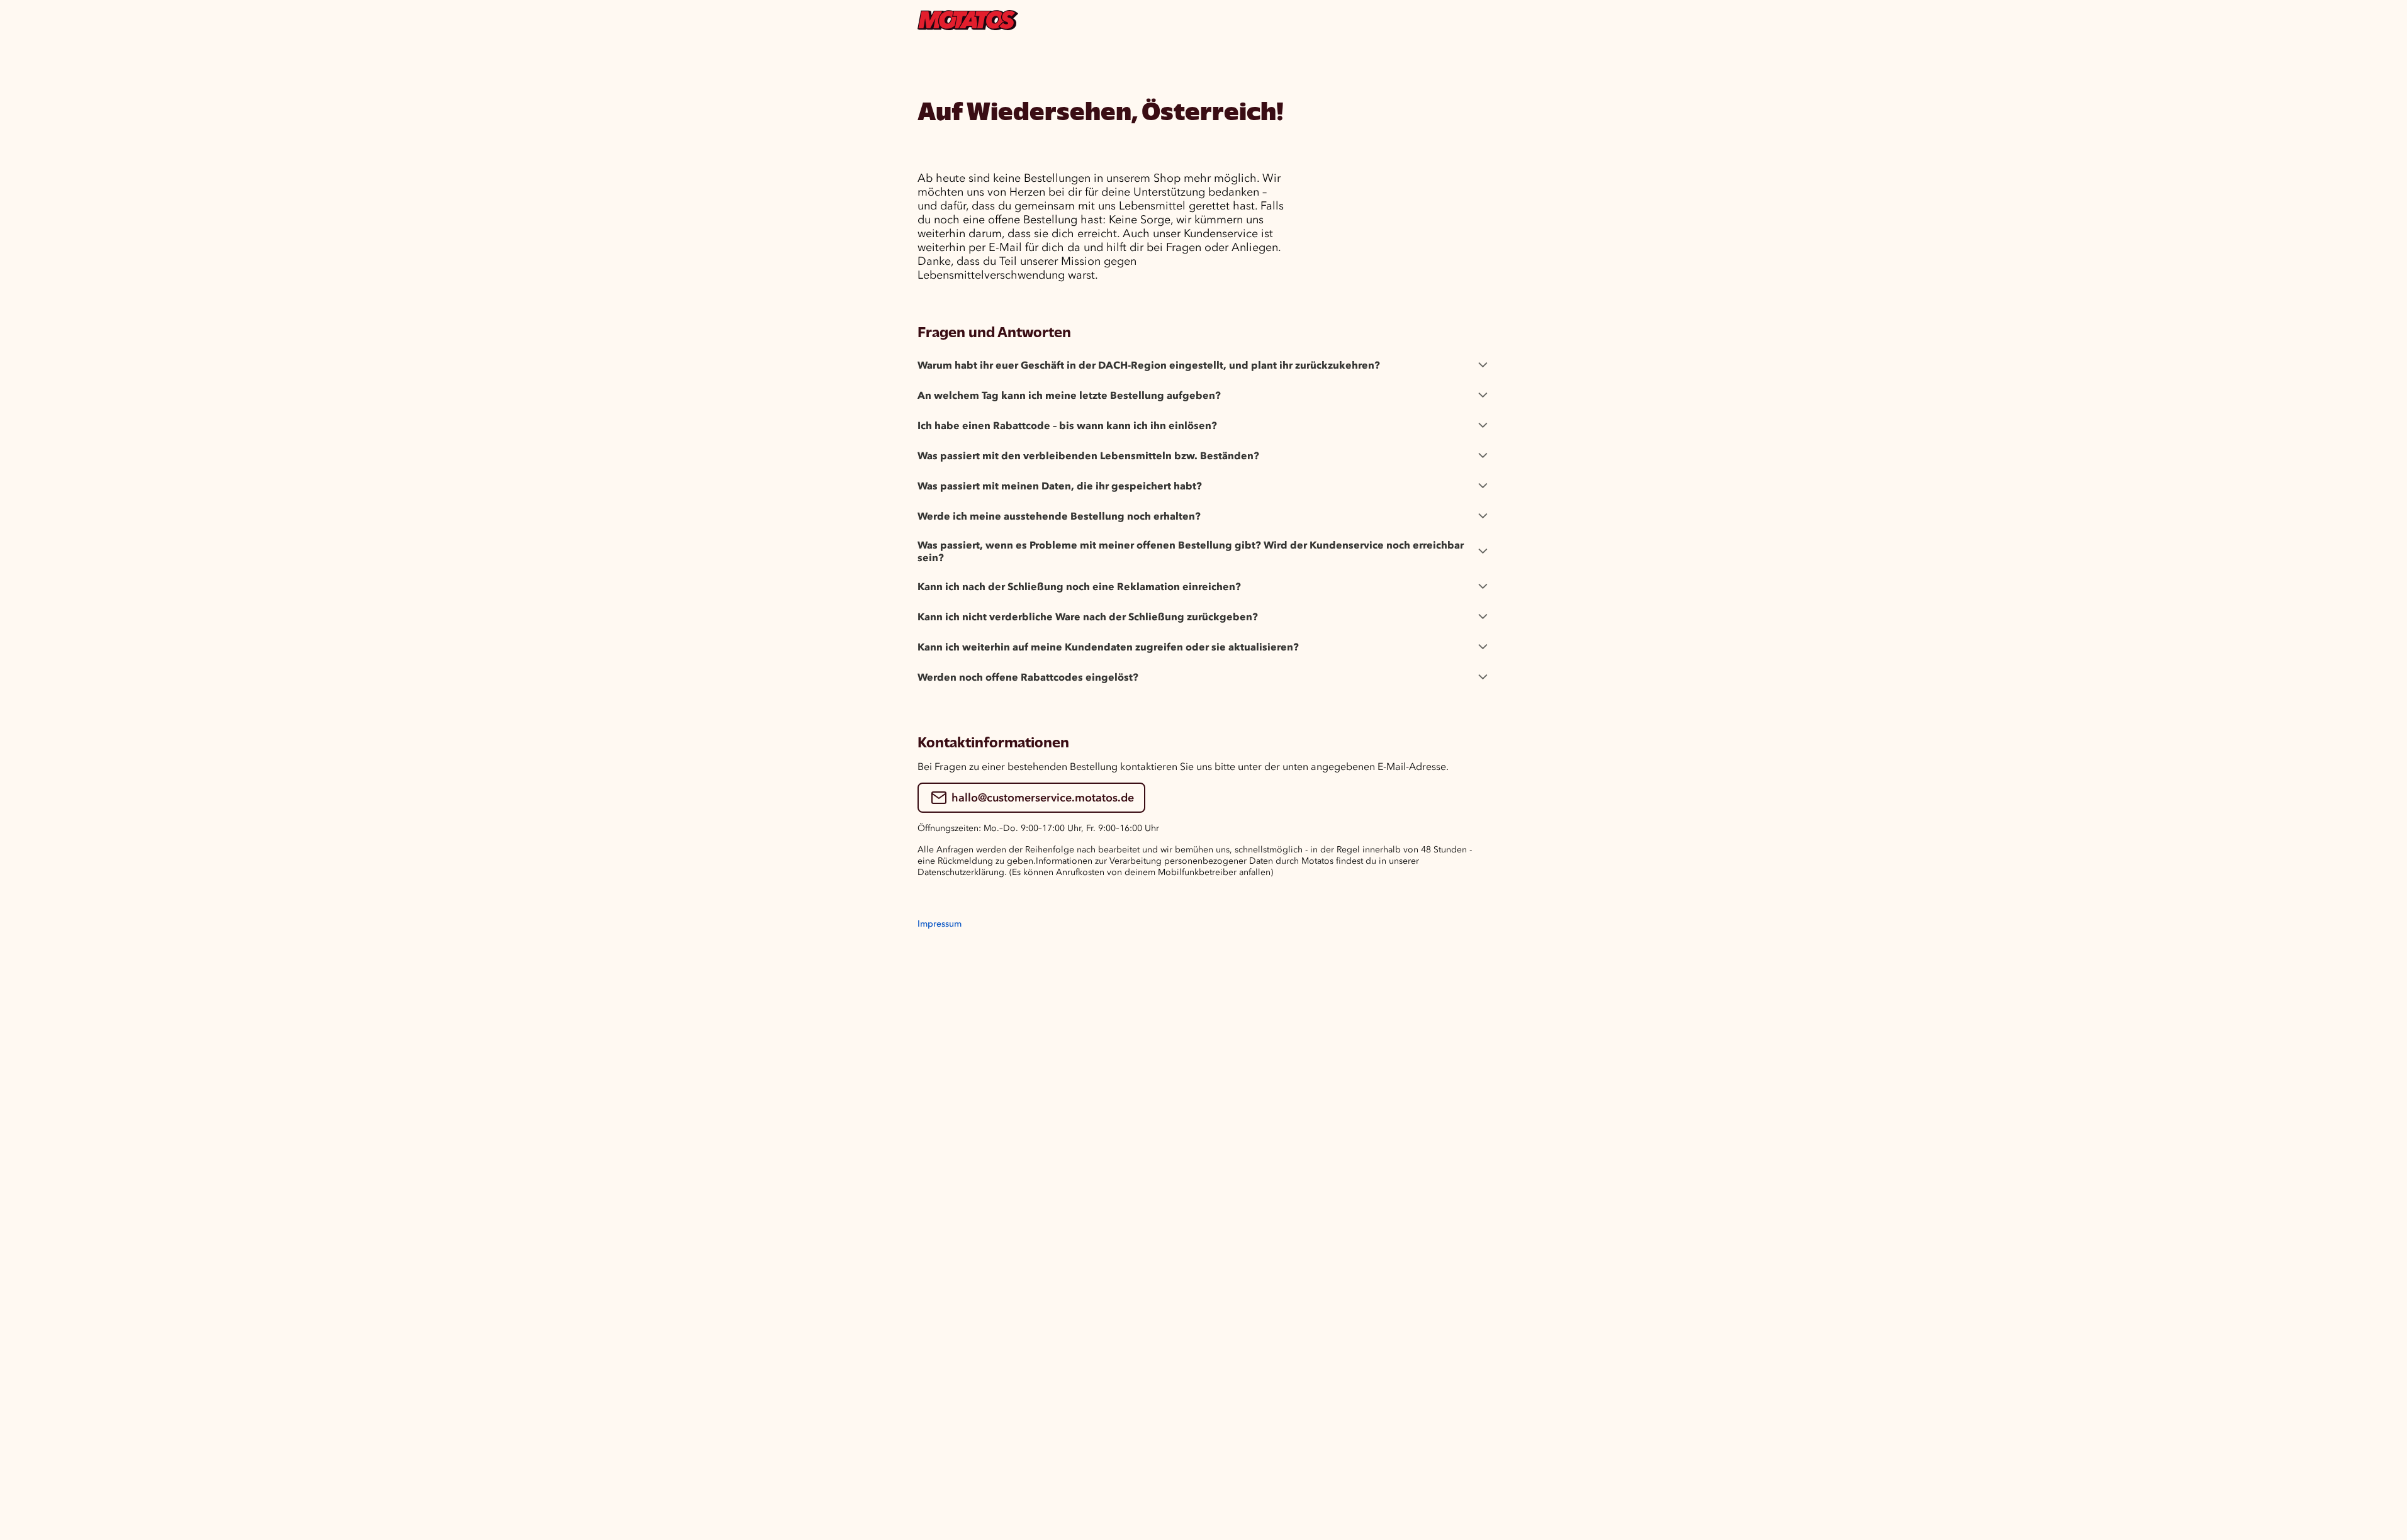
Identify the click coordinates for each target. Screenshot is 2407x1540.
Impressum (940, 924)
